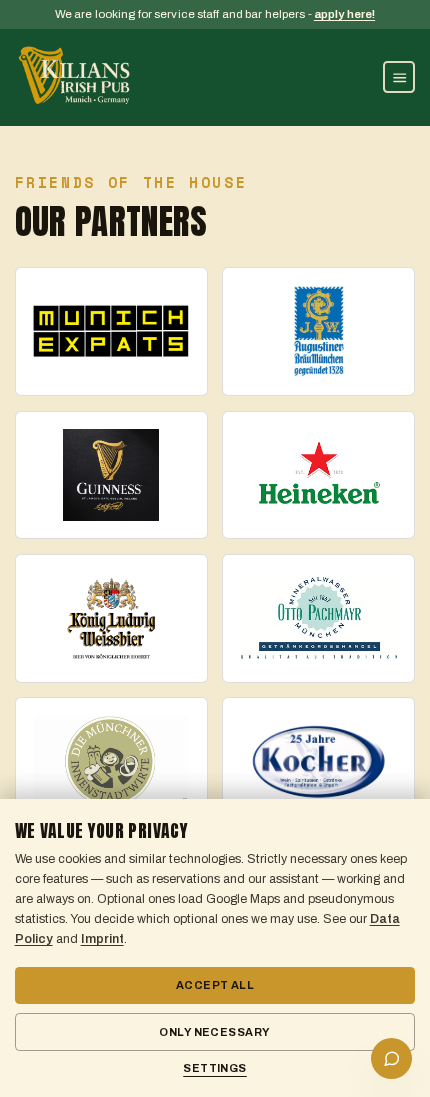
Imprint (102, 939)
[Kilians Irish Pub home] (75, 77)
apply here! (344, 14)
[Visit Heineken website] (318, 475)
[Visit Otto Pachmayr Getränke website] (318, 618)
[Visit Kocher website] (318, 761)
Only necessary (214, 1032)
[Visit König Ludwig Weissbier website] (111, 618)
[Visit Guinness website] (111, 475)
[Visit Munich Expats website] (111, 331)
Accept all (215, 985)
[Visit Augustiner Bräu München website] (318, 331)
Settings (215, 1068)
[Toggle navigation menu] (399, 77)
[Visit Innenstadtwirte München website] (111, 761)
